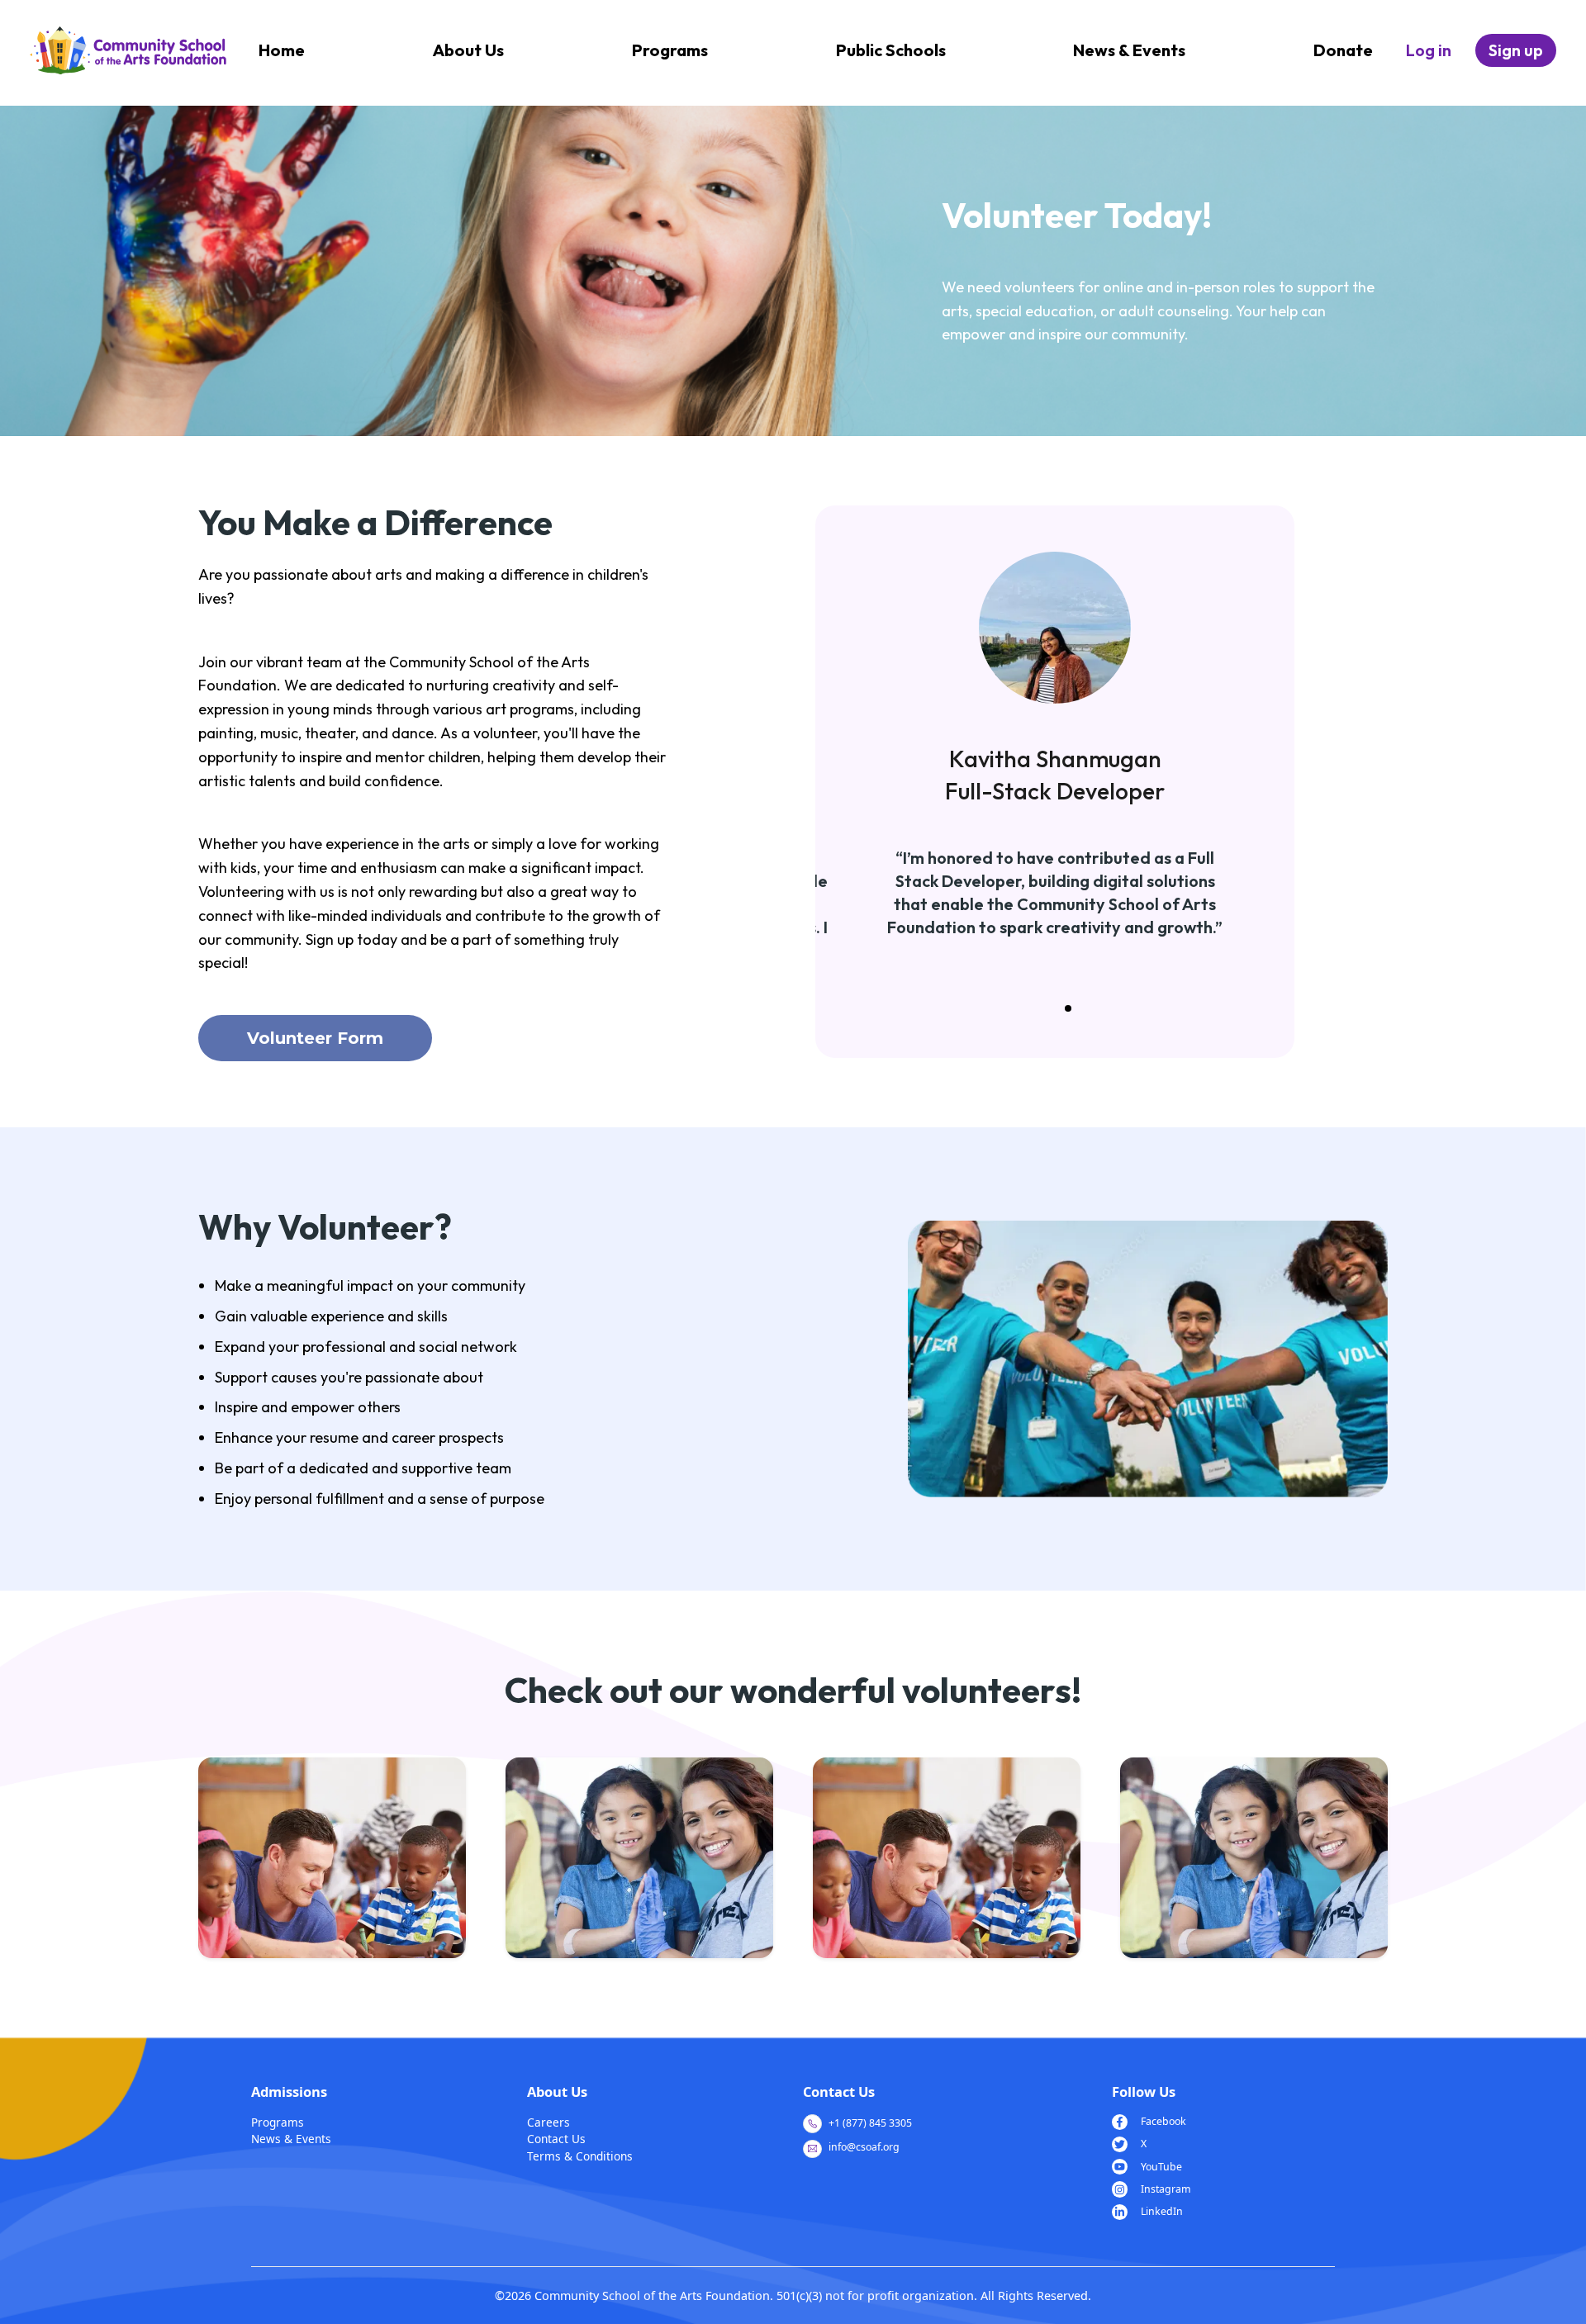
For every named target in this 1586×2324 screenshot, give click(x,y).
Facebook (1163, 2121)
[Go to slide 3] (1068, 1008)
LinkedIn (1162, 2211)
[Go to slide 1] (1042, 1008)
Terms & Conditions (580, 2156)
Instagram (1166, 2189)
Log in (1429, 50)
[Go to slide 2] (1055, 1008)
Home (282, 50)
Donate (1343, 50)
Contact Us (556, 2139)
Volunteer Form (315, 1038)
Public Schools (891, 50)
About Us (468, 50)
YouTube (1161, 2167)
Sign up (1516, 50)
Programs (670, 50)
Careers (548, 2122)
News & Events (1129, 50)
